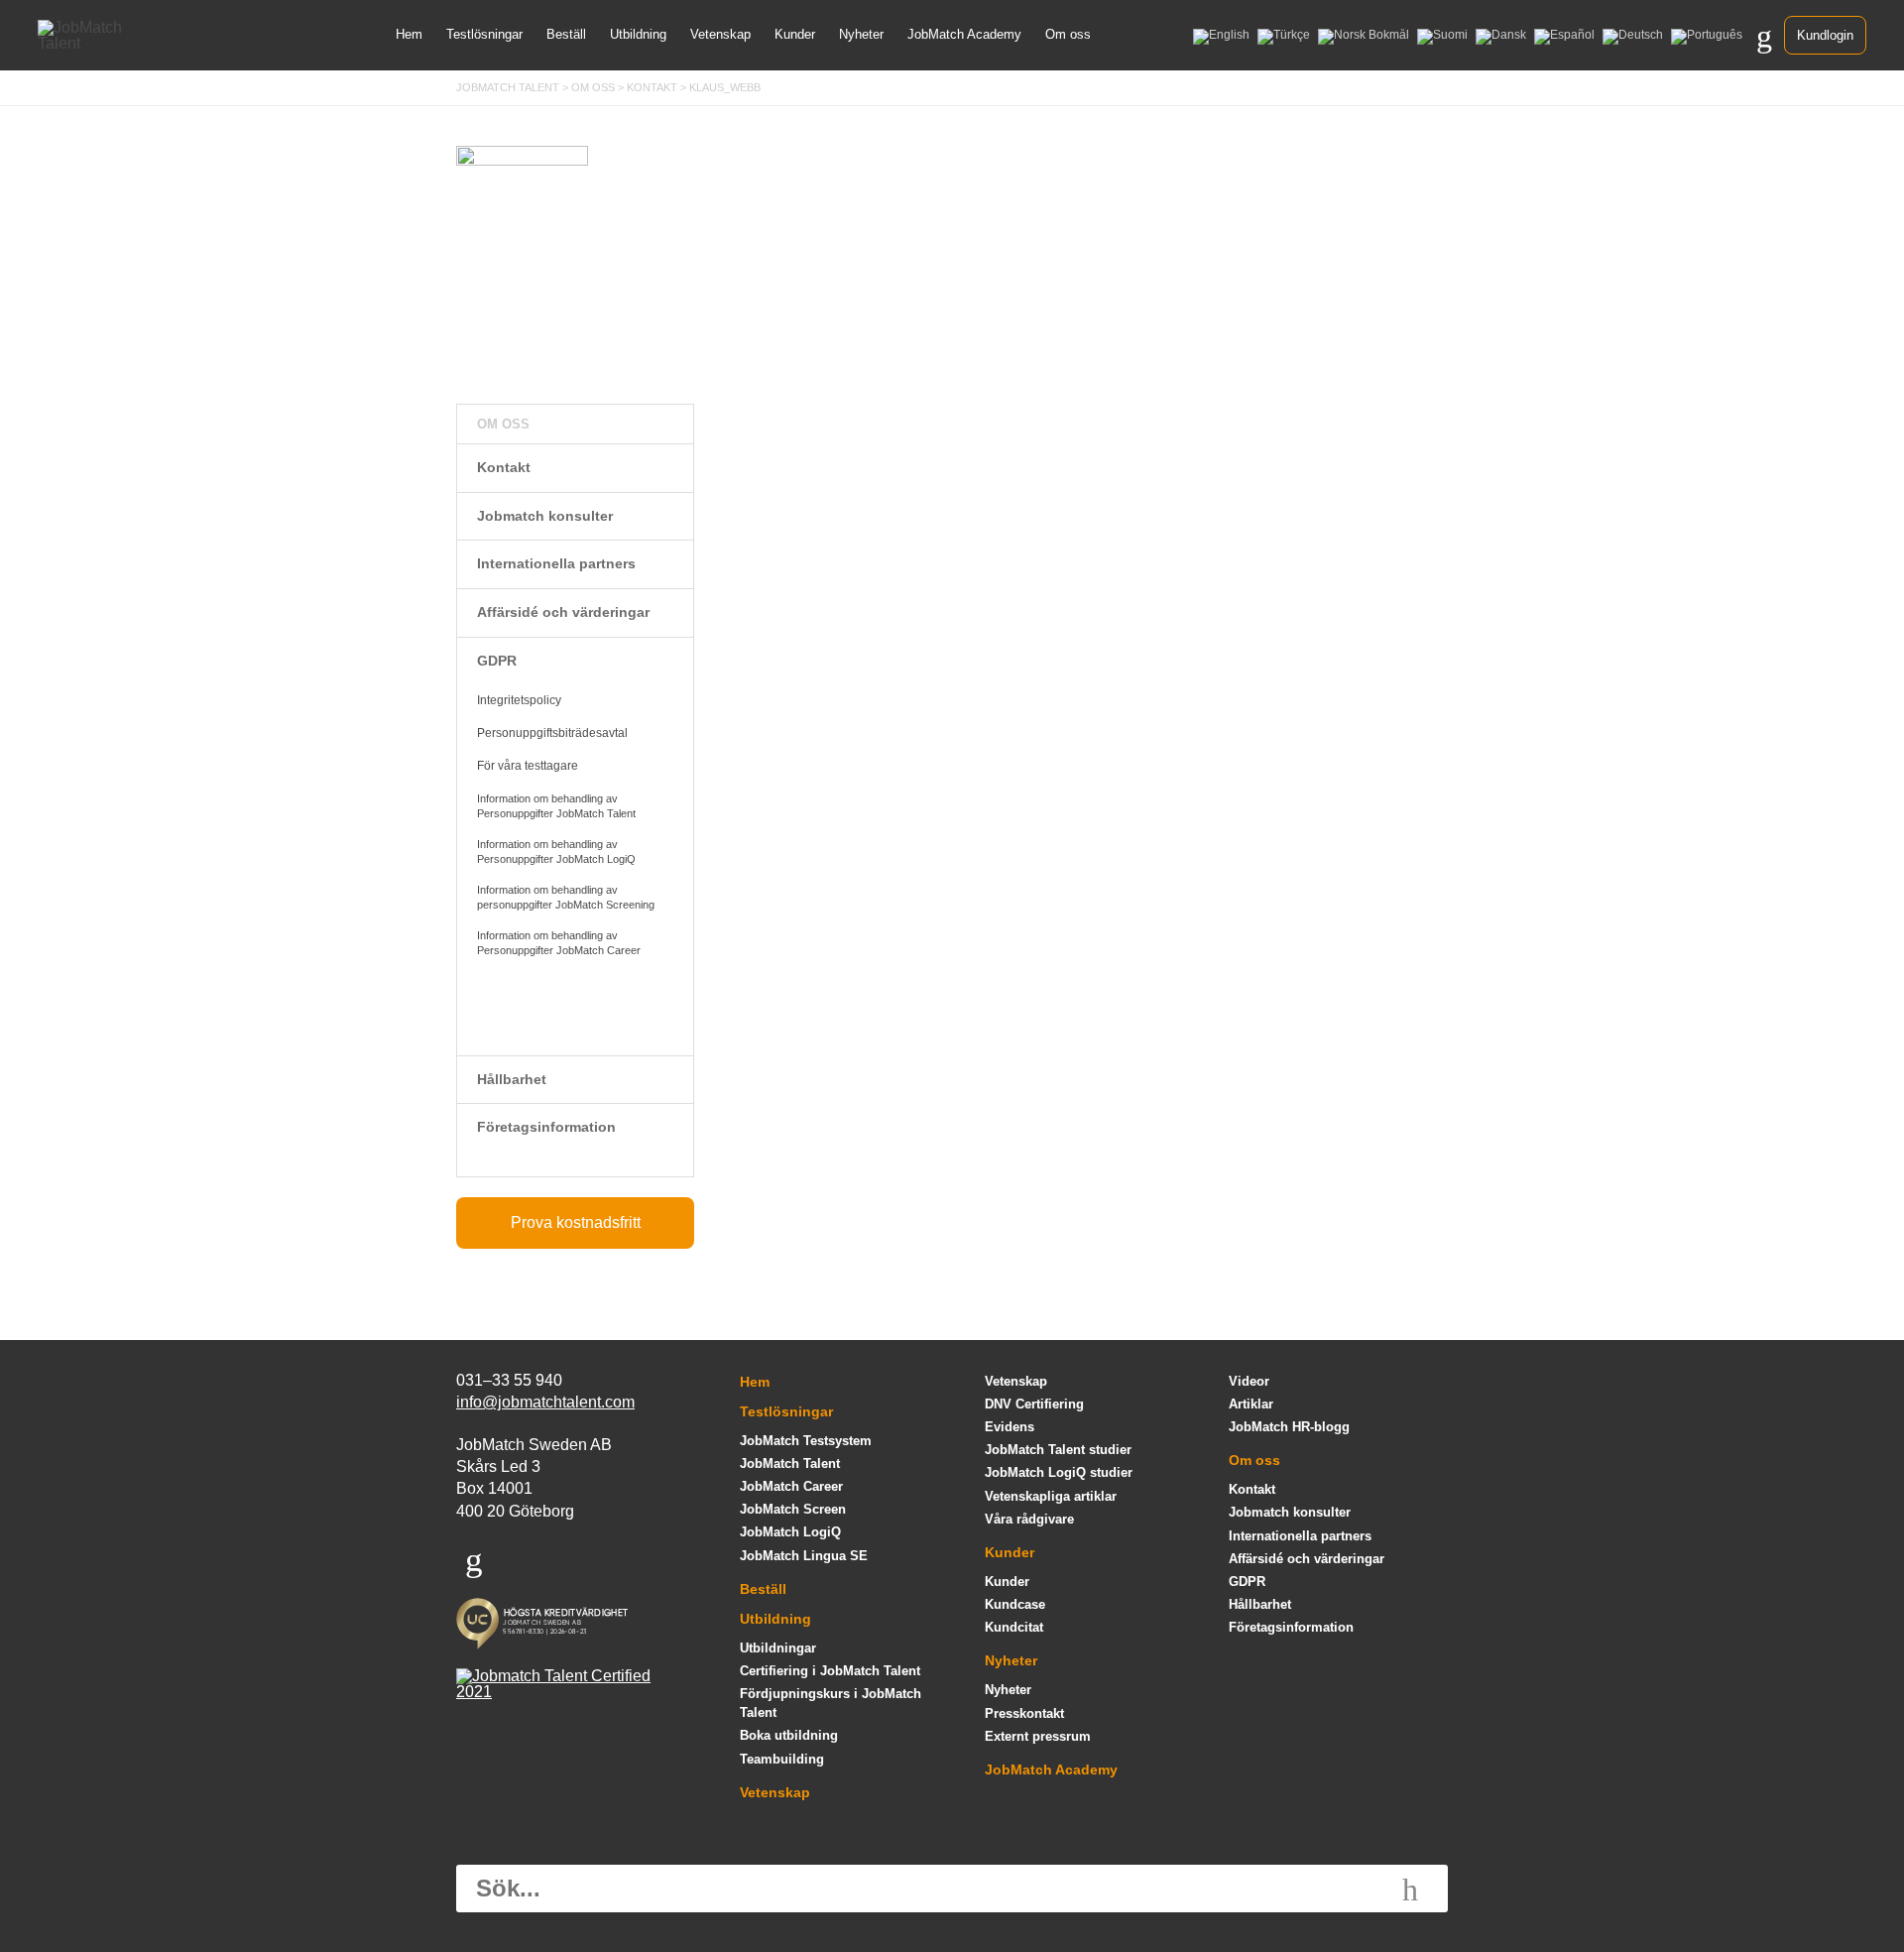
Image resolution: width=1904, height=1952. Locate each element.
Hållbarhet (512, 1079)
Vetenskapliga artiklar (1051, 1496)
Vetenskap (720, 34)
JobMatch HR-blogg (1289, 1427)
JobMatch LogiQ (790, 1532)
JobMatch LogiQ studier (1059, 1472)
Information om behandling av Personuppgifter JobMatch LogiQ (556, 852)
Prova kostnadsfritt (576, 1222)
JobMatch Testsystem (806, 1441)
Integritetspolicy (519, 700)
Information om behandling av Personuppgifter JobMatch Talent (556, 806)
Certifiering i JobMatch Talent (830, 1671)
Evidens (1010, 1427)
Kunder (795, 34)
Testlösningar (484, 34)
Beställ (566, 34)
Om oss (1068, 34)
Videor (1249, 1381)
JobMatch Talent (790, 1464)
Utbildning (638, 34)
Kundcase (1015, 1604)
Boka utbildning (789, 1735)
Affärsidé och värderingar (563, 612)
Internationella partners (556, 563)
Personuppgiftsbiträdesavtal (552, 733)
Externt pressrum (1038, 1736)
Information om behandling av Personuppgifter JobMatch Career (559, 943)
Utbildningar (778, 1648)
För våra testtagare (528, 766)
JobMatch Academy (964, 34)
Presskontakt (1024, 1713)
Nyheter (861, 34)
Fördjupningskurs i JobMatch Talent (831, 1703)
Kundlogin (1825, 35)
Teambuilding (782, 1759)
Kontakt (504, 467)
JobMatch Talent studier (1058, 1450)
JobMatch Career (791, 1486)
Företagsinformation (546, 1127)
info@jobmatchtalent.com (545, 1402)
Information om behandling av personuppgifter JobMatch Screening (566, 897)
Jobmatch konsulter (545, 516)
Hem (409, 34)
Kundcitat (1014, 1627)
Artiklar (1251, 1404)
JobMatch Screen (793, 1509)
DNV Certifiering (1034, 1404)
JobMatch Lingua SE (804, 1556)
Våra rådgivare (1029, 1519)
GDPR (497, 661)
